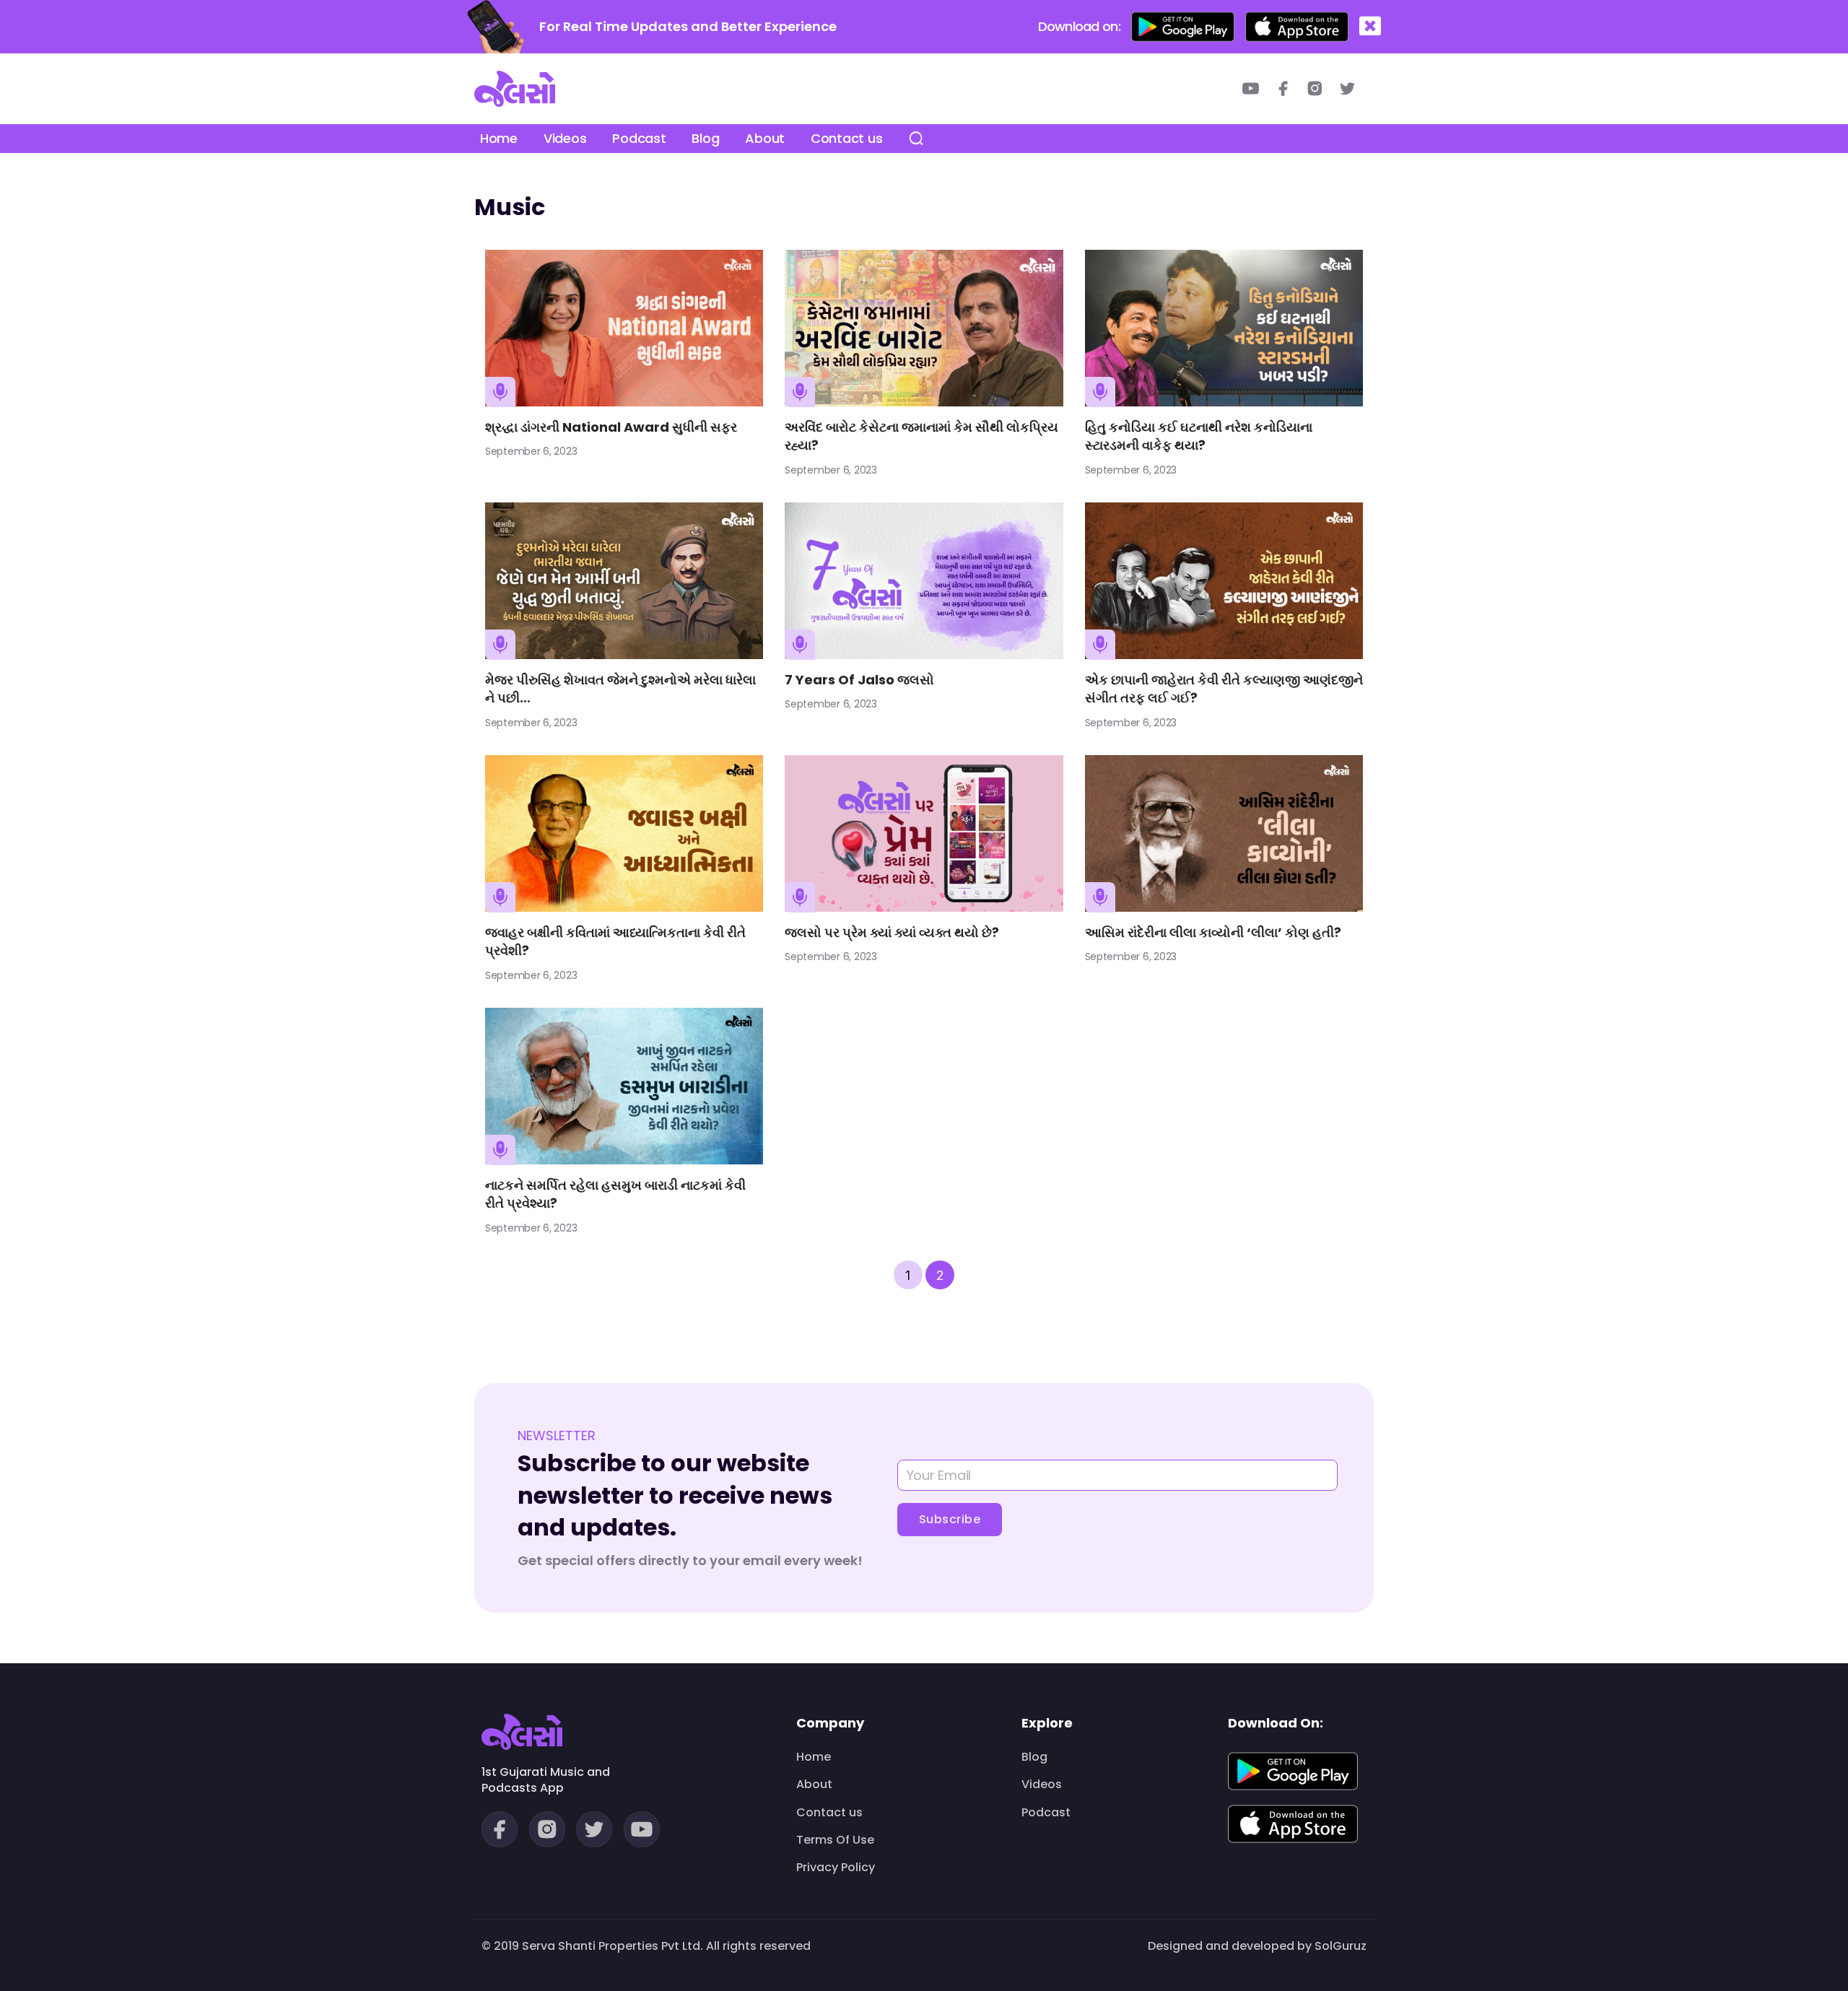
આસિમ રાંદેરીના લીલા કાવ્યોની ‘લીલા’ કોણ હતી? (1213, 932)
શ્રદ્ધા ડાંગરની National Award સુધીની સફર (611, 427)
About (765, 138)
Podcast (639, 138)
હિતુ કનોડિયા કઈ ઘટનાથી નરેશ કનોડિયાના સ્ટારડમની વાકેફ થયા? (1199, 436)
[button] (1370, 26)
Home (499, 138)
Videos (565, 138)
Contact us (846, 138)
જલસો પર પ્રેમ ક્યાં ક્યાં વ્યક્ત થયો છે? (892, 932)
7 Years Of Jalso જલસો (859, 680)
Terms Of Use (835, 1840)
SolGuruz (1341, 1946)
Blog (705, 138)
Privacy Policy (836, 1868)
